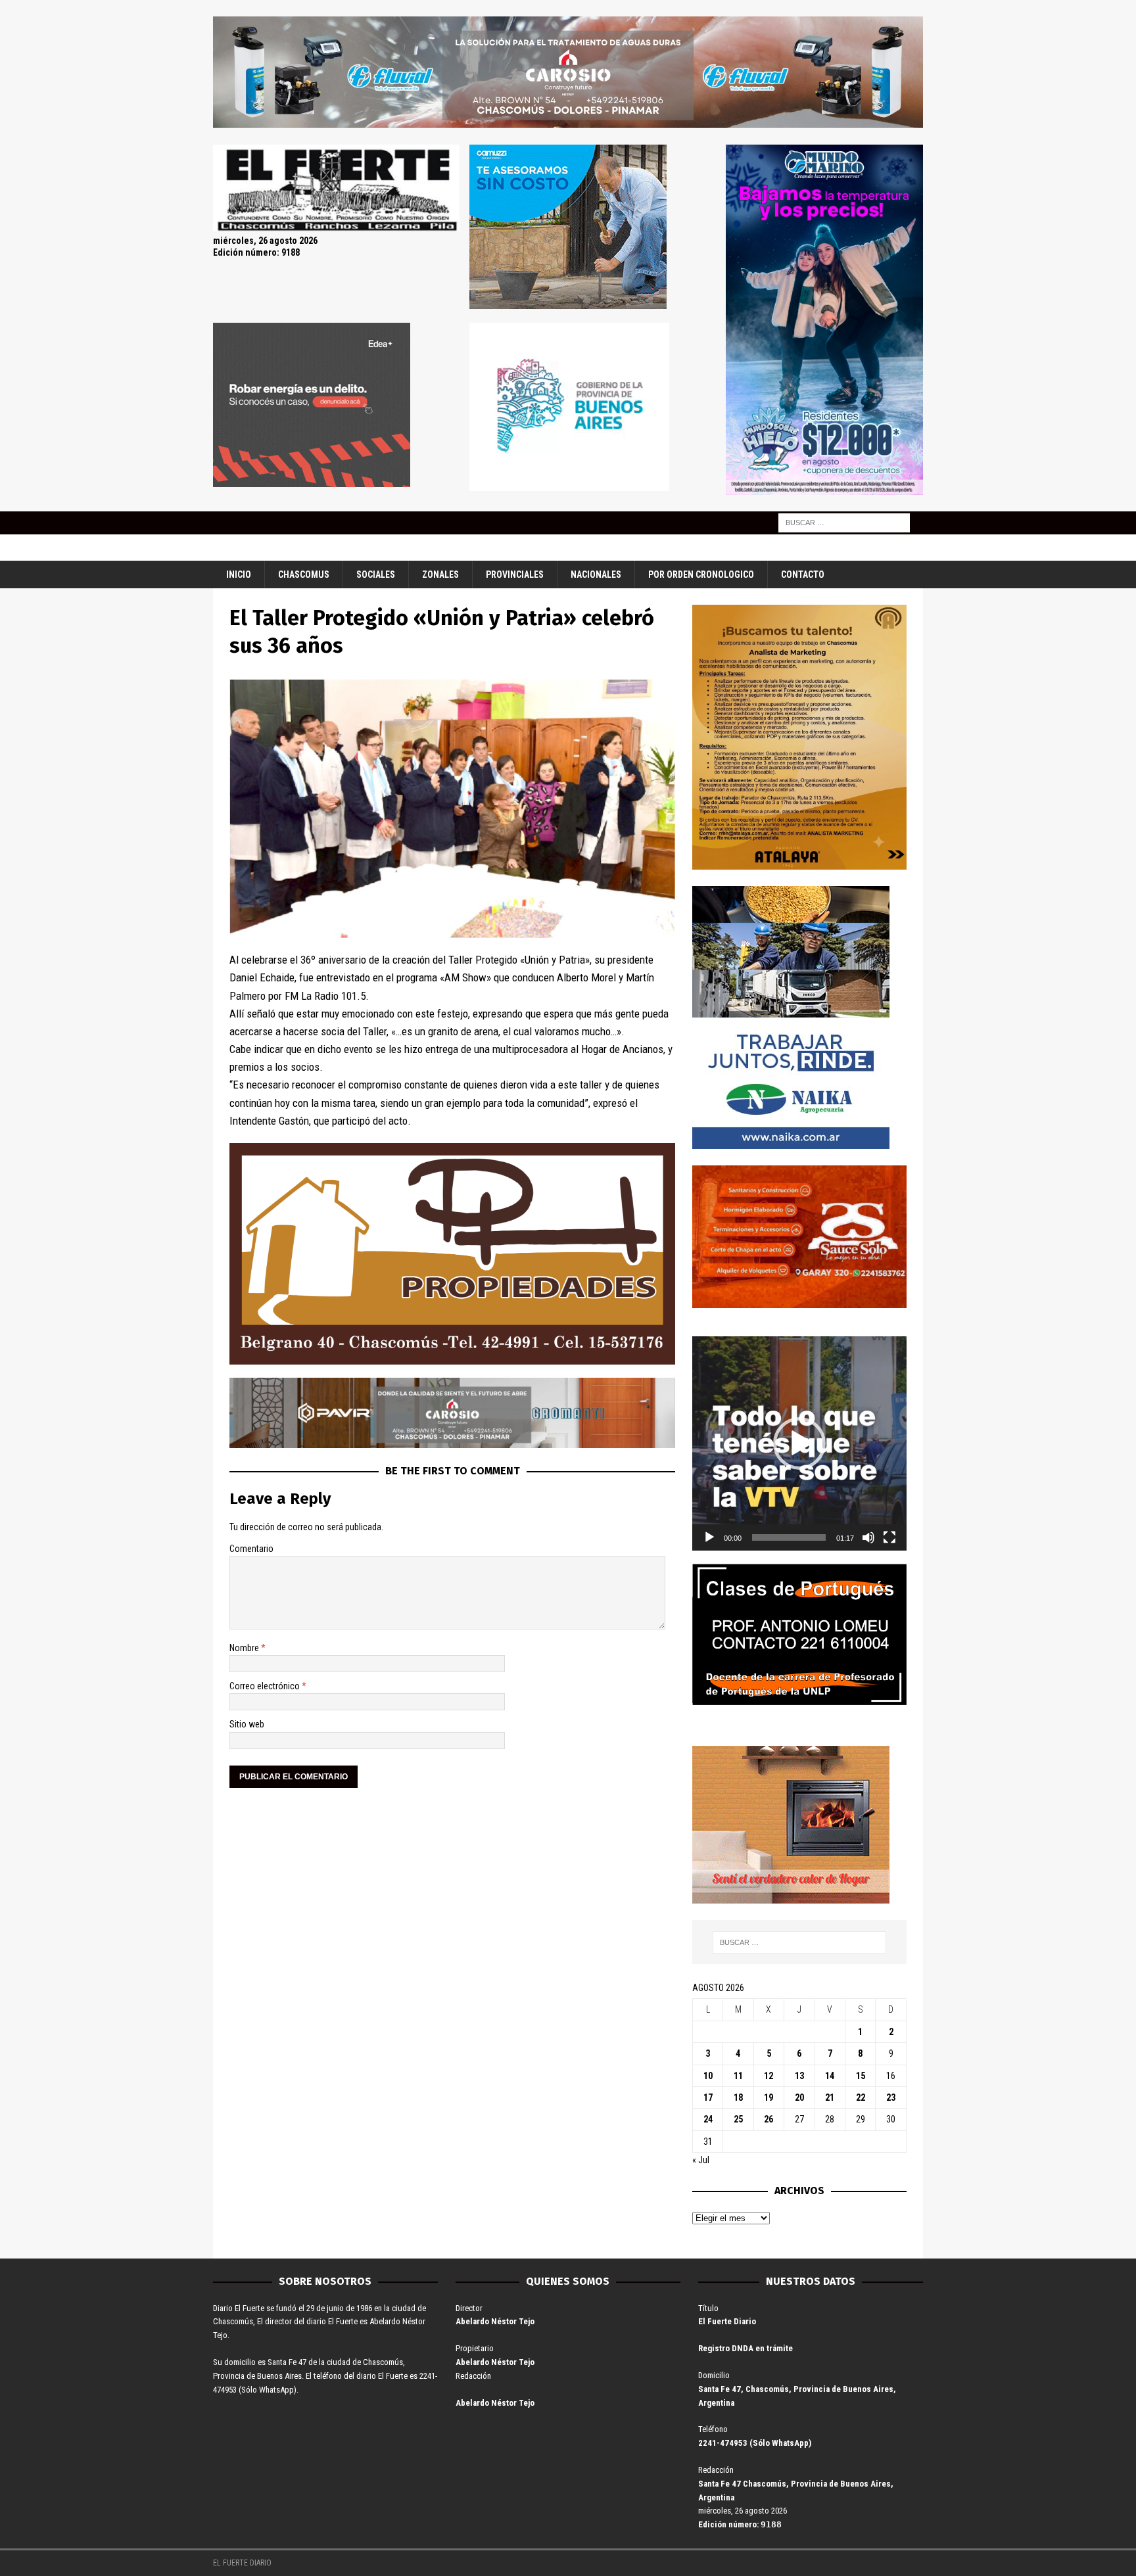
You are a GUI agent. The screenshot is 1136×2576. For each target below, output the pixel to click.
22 (861, 2097)
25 (738, 2119)
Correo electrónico (266, 1686)
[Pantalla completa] (889, 1537)
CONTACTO (803, 574)
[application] (799, 1443)
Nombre (245, 1648)
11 (738, 2076)
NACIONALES (596, 574)
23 (891, 2097)
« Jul (701, 2160)
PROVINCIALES (515, 574)
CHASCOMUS (304, 574)
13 (799, 2076)
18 (738, 2097)
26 (769, 2119)
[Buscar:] (844, 522)
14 (830, 2076)
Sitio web (247, 1724)
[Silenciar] (868, 1537)
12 (769, 2076)
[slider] (789, 1537)
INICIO (239, 574)
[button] (799, 1443)
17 (708, 2097)
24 (708, 2119)
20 (799, 2097)
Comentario (251, 1549)
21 (830, 2097)
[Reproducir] (709, 1537)
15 (861, 2076)
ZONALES (440, 574)
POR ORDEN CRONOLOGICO (701, 574)
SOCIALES (376, 574)
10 (708, 2076)
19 (769, 2097)
